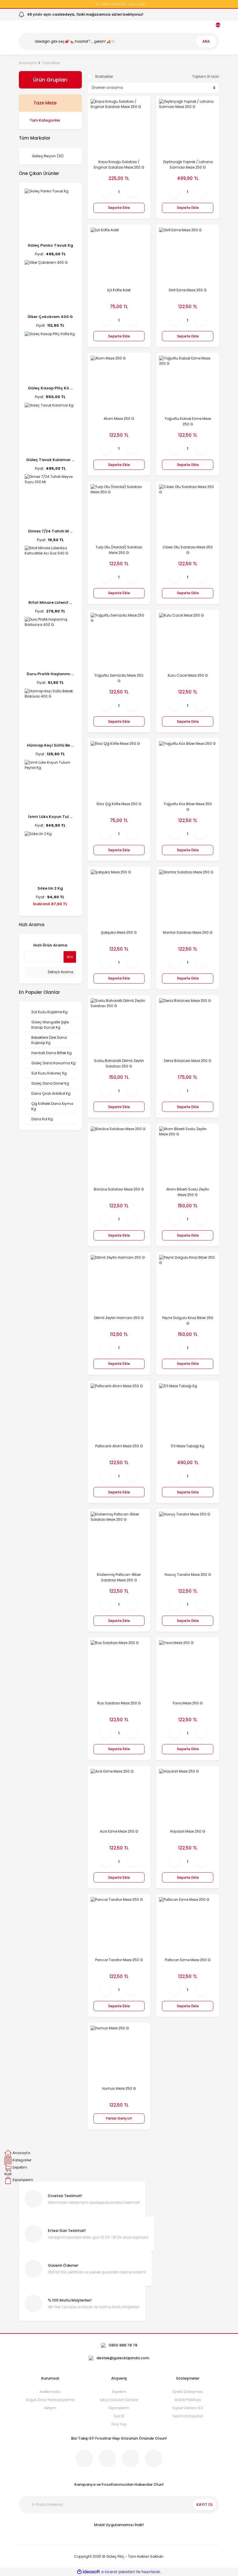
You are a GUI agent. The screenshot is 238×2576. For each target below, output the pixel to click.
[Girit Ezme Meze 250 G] (188, 256)
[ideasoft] (89, 2572)
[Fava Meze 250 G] (188, 1669)
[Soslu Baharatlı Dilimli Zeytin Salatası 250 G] (119, 1027)
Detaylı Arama (60, 972)
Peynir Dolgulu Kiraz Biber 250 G (188, 1320)
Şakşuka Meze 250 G (119, 932)
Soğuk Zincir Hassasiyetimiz (50, 2400)
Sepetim (119, 2392)
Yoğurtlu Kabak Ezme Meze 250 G (188, 421)
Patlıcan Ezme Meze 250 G (188, 1960)
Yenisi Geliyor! (119, 2118)
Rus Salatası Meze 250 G (119, 1703)
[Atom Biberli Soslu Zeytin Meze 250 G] (188, 1155)
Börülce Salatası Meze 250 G (119, 1189)
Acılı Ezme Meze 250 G (119, 1831)
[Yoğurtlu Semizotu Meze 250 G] (119, 641)
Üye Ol (119, 2416)
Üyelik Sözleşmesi (188, 2392)
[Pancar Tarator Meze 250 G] (119, 1926)
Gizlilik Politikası (188, 2400)
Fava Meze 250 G (188, 1703)
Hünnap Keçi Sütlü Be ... (50, 745)
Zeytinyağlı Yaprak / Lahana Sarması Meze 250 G (188, 165)
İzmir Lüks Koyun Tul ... (50, 817)
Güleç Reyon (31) (48, 156)
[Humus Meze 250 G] (119, 2054)
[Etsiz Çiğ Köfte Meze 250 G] (119, 770)
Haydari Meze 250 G (188, 1831)
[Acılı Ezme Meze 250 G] (119, 1797)
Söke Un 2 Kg (50, 888)
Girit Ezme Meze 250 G (188, 290)
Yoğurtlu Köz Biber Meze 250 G (188, 807)
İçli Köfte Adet (119, 290)
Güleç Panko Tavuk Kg (50, 245)
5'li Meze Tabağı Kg (188, 1446)
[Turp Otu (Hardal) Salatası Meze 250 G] (119, 513)
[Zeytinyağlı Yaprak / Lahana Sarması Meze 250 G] (188, 128)
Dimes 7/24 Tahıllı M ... (50, 531)
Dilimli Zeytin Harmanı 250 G (119, 1318)
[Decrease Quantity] (106, 192)
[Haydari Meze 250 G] (188, 1797)
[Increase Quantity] (132, 192)
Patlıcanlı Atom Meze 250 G (119, 1446)
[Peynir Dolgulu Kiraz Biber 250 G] (188, 1284)
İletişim (50, 2408)
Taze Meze (51, 63)
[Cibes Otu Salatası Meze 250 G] (188, 513)
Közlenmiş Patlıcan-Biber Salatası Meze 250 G (119, 1577)
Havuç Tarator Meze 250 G (188, 1575)
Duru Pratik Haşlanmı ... (50, 674)
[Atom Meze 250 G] (119, 384)
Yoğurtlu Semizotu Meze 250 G (119, 678)
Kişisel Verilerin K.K (188, 2408)
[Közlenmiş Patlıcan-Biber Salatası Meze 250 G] (119, 1540)
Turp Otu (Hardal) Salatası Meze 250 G (119, 550)
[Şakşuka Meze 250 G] (119, 898)
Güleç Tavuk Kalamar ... (50, 460)
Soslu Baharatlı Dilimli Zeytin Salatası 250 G (119, 1063)
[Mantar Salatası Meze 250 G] (188, 898)
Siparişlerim (119, 2408)
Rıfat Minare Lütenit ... (50, 603)
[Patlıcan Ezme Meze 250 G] (188, 1926)
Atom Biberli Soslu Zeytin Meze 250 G (188, 1192)
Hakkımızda (50, 2392)
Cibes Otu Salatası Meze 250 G (188, 550)
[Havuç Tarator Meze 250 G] (188, 1540)
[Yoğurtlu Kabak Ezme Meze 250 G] (188, 384)
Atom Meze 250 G (119, 419)
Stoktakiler (104, 76)
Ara (70, 957)
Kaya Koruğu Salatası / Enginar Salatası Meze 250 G (119, 165)
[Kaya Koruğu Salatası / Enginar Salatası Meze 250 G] (119, 128)
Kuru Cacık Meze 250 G (188, 675)
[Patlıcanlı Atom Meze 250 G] (119, 1412)
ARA (206, 41)
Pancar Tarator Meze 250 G (119, 1960)
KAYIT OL (205, 2504)
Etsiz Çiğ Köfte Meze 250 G (119, 804)
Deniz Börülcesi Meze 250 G (188, 1061)
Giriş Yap (119, 2424)
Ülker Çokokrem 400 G (50, 317)
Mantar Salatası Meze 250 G (188, 932)
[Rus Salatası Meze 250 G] (119, 1669)
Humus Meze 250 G (119, 2088)
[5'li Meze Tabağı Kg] (188, 1412)
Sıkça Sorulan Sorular (119, 2400)
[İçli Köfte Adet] (119, 256)
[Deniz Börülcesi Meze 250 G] (188, 1027)
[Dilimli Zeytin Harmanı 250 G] (119, 1284)
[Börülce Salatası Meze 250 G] (119, 1155)
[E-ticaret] (118, 2572)
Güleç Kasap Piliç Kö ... (50, 388)
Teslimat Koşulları (188, 2416)
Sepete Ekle (119, 208)
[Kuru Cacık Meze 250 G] (188, 641)
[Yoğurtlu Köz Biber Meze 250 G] (188, 770)
